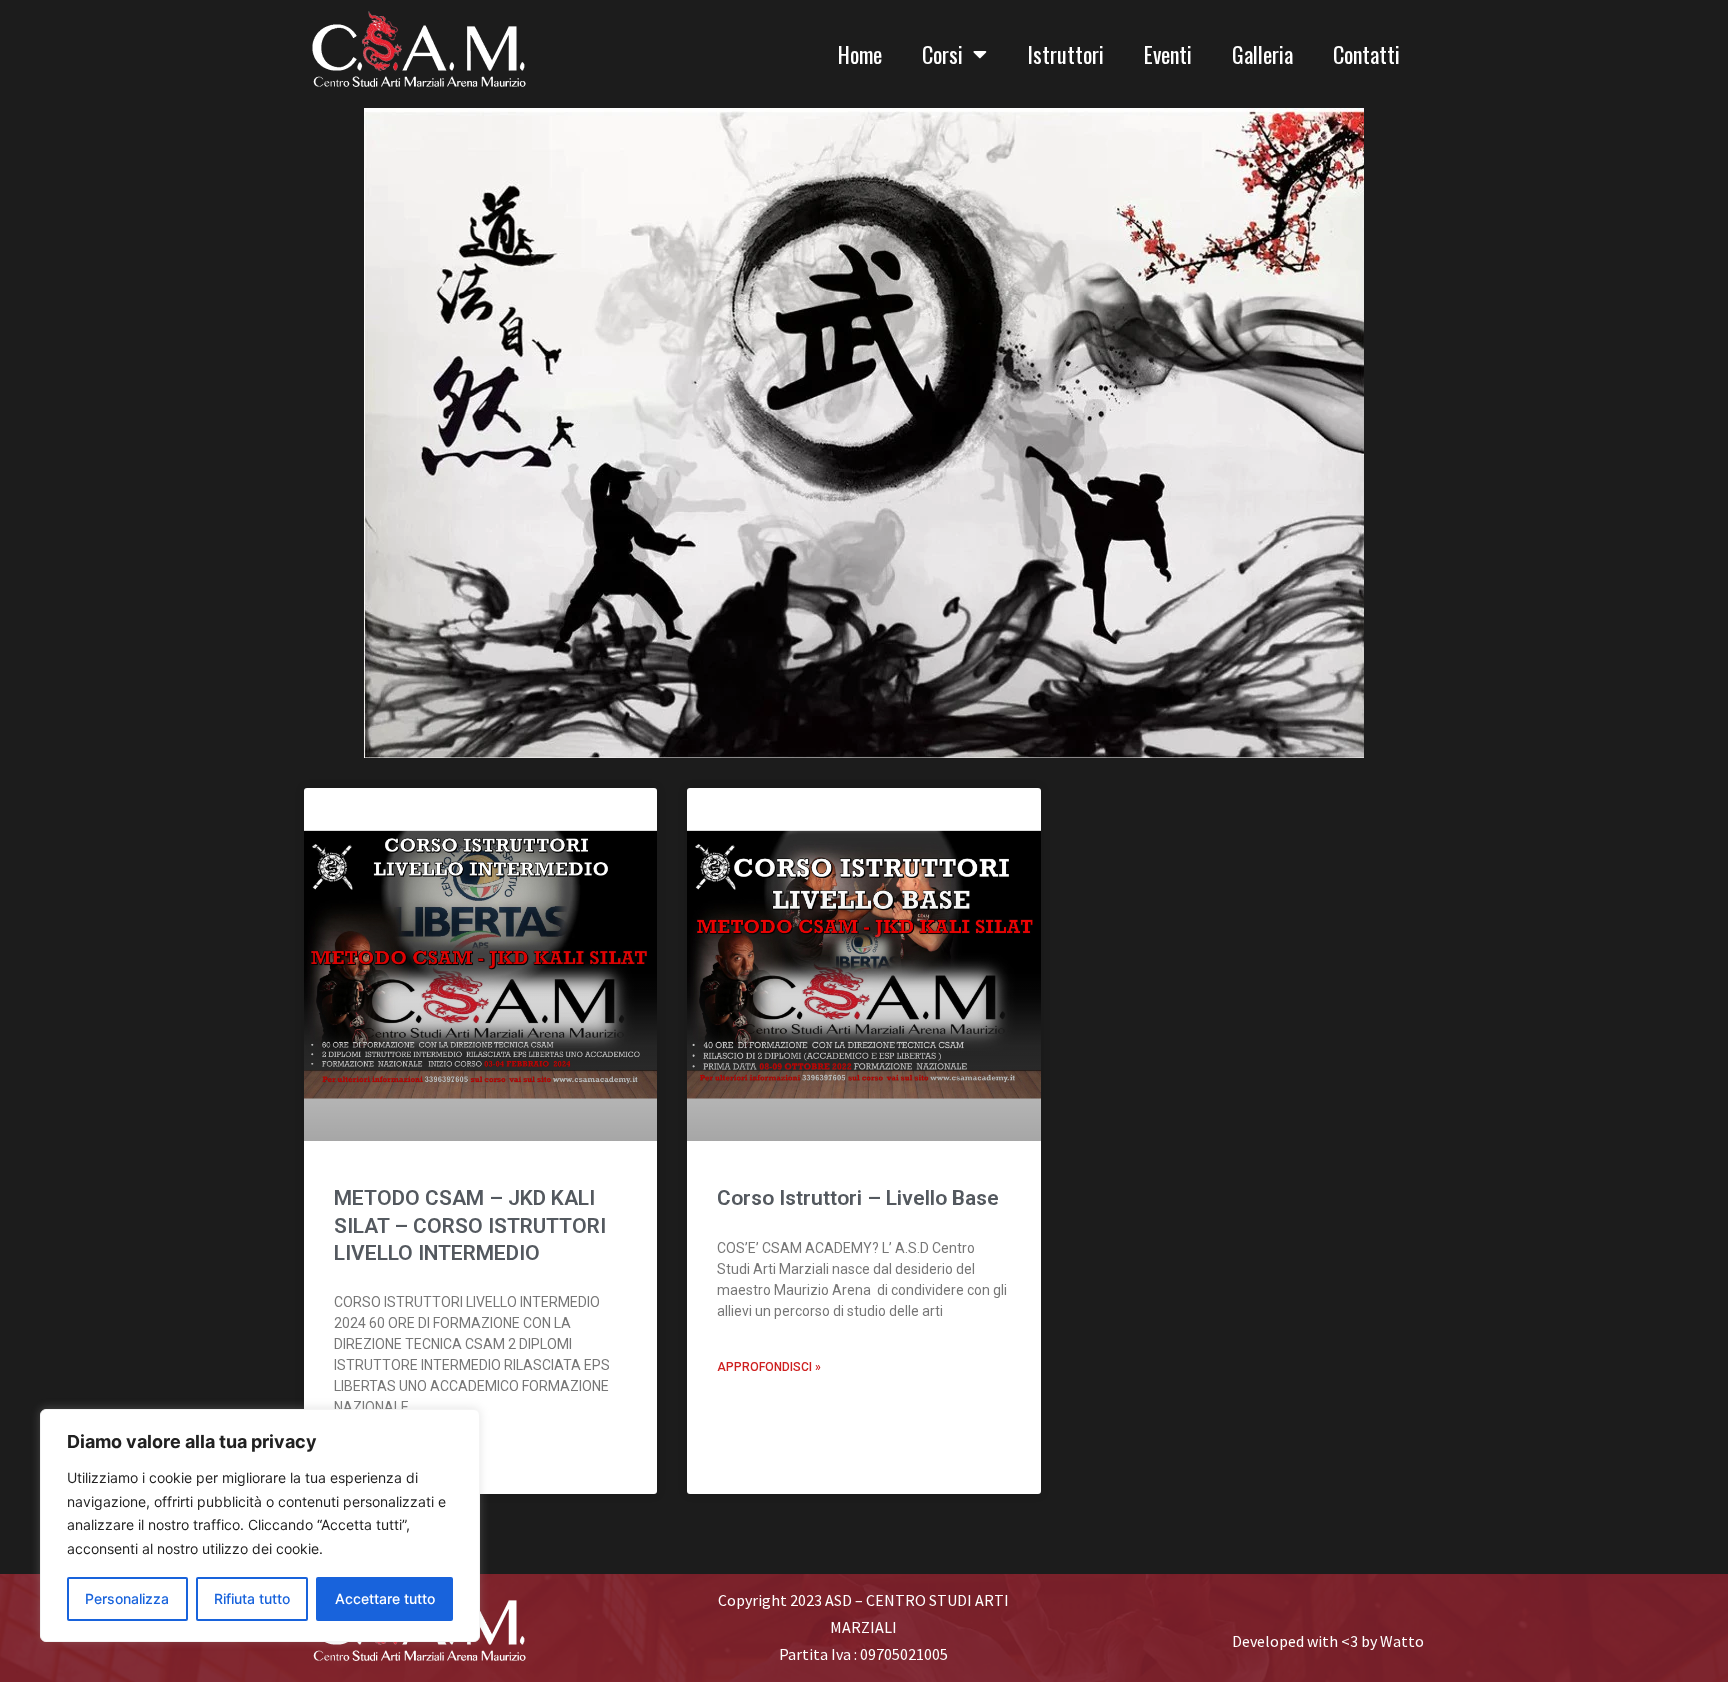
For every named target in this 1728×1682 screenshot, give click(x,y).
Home (860, 54)
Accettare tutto (385, 1598)
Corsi (942, 54)
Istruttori (1065, 54)
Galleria (1262, 54)
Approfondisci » (769, 1367)
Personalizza (127, 1598)
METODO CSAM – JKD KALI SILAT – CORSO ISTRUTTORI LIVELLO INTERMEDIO (470, 1225)
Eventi (1168, 54)
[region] (260, 1525)
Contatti (1366, 54)
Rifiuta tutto (252, 1598)
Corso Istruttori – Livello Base (858, 1198)
